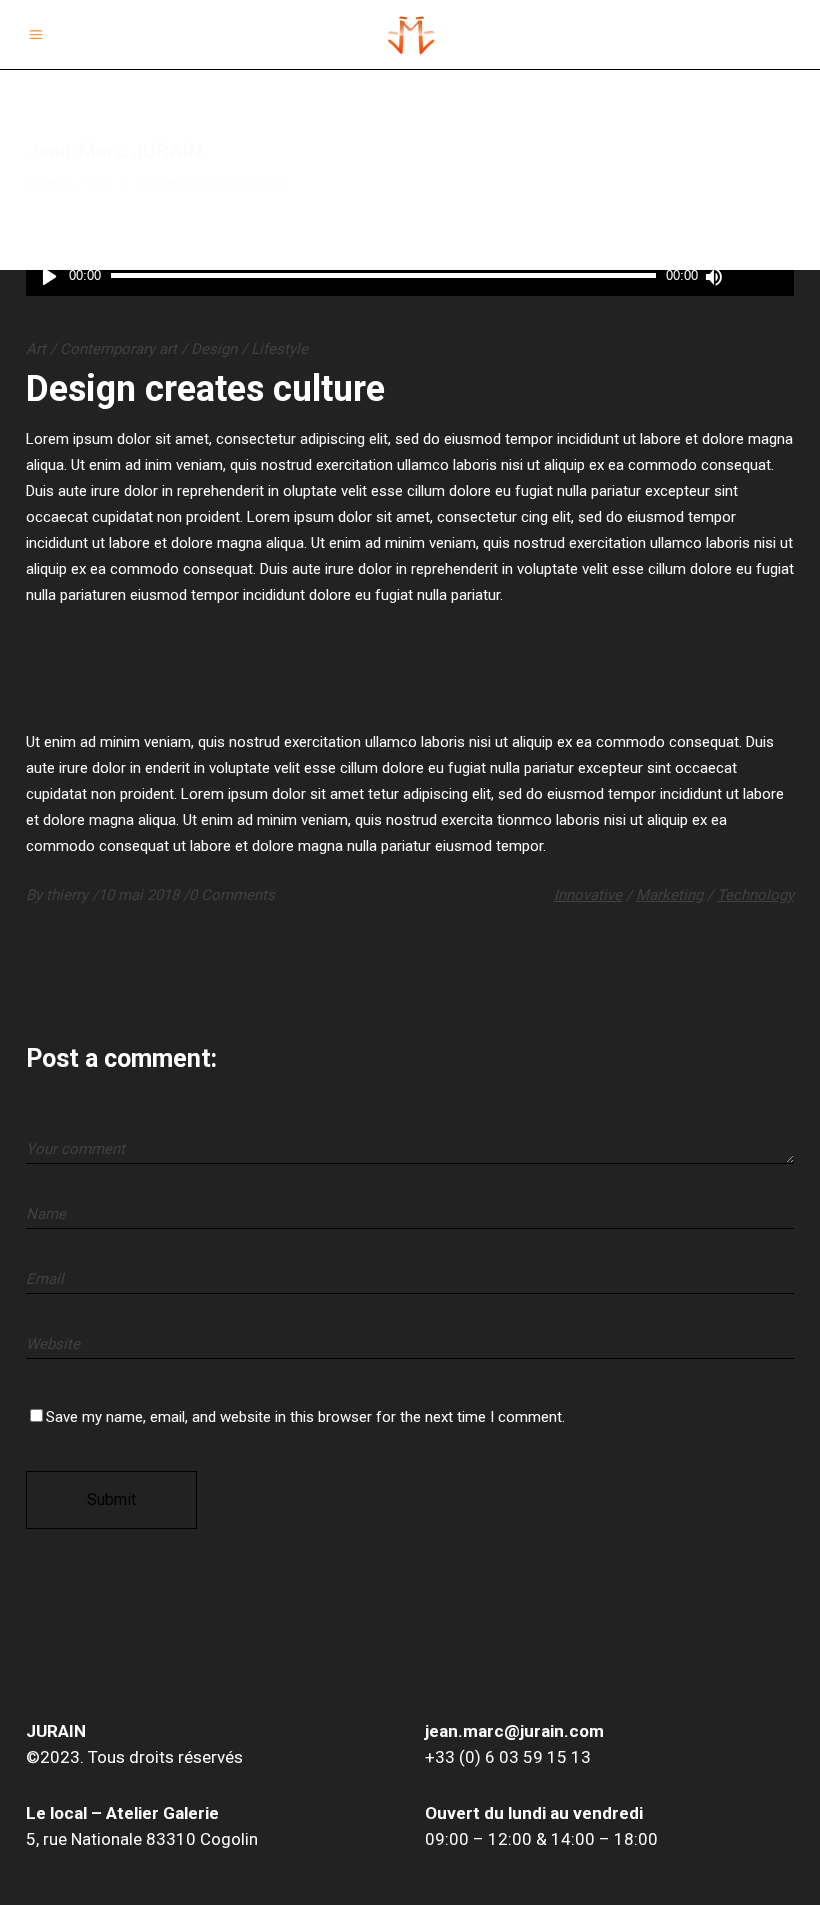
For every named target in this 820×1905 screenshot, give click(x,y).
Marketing (669, 895)
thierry (69, 895)
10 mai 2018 (140, 895)
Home (46, 185)
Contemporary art (118, 349)
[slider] (756, 277)
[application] (410, 277)
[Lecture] (49, 277)
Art (99, 185)
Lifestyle (279, 349)
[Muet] (713, 277)
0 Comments (232, 895)
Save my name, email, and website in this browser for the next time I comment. (305, 1417)
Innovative (588, 895)
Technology (755, 895)
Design (214, 349)
